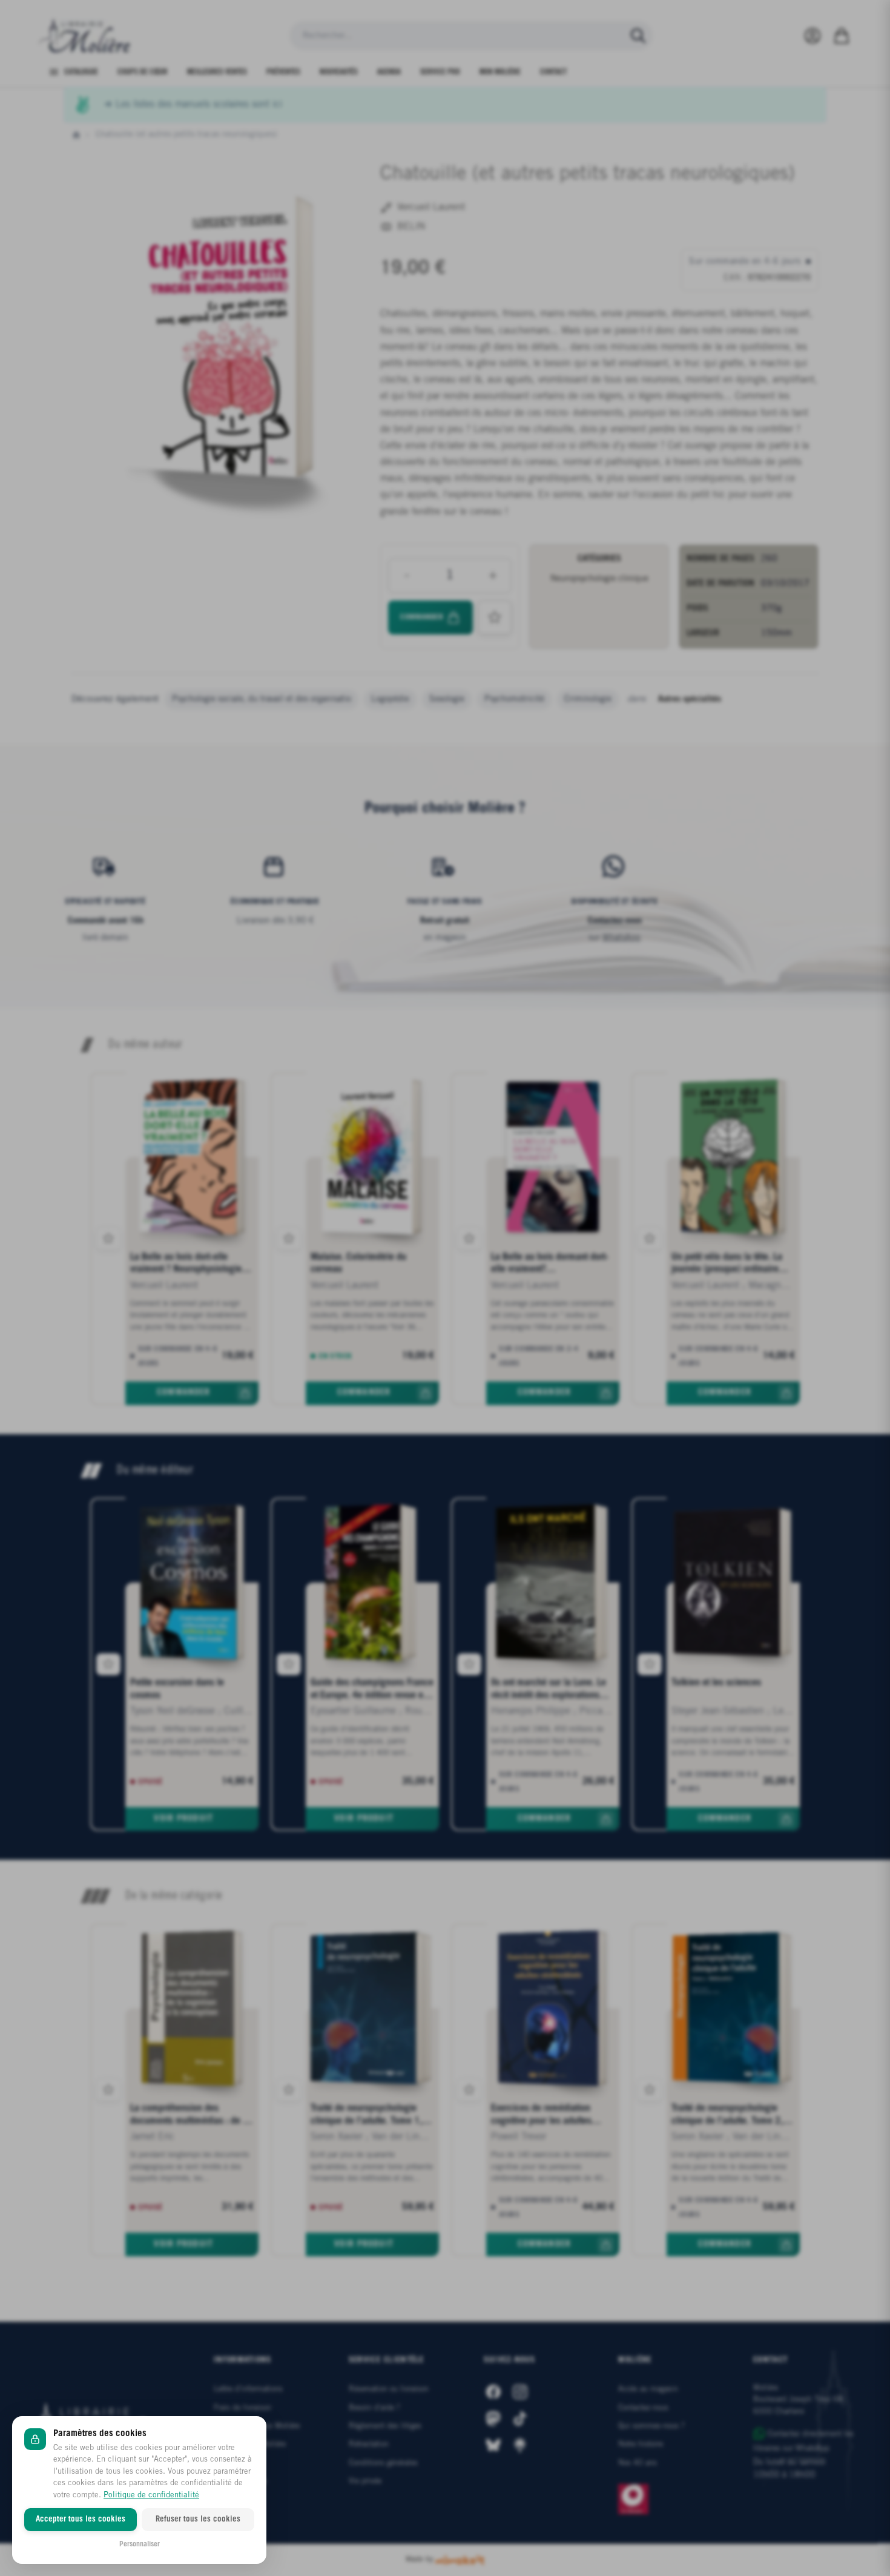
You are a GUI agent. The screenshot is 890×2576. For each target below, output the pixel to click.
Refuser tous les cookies (198, 2519)
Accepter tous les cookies (81, 2519)
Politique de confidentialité (151, 2495)
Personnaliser (140, 2544)
